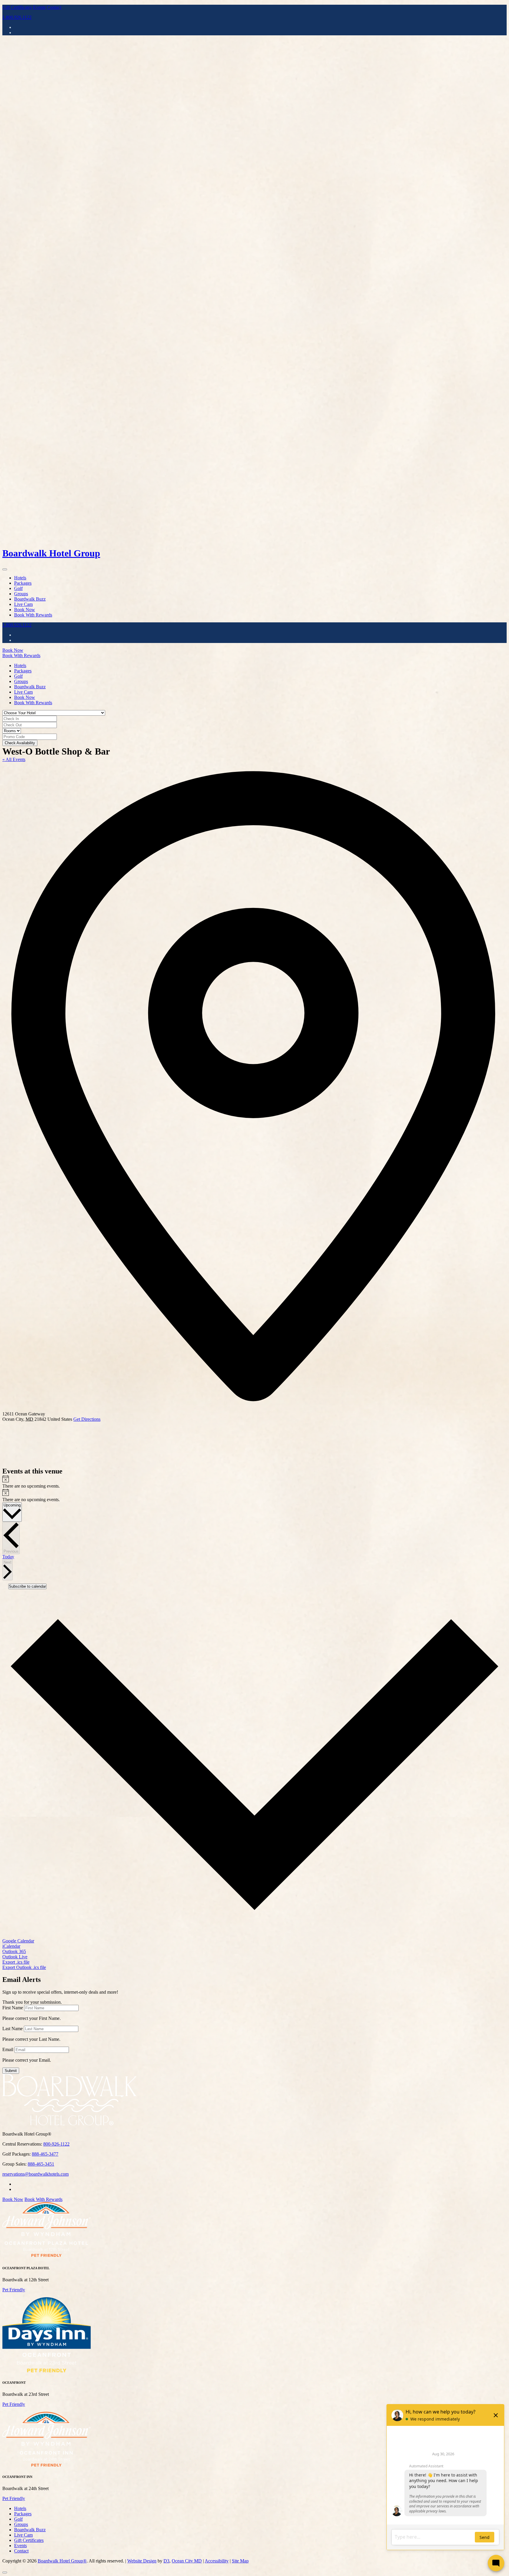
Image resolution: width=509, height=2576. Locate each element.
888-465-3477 (45, 2154)
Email (8, 2049)
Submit (11, 2071)
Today (8, 1557)
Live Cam (23, 604)
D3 (166, 2561)
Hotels (20, 578)
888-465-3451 (41, 2164)
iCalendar (11, 1946)
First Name (13, 2008)
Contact (54, 7)
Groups (21, 594)
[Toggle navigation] (5, 569)
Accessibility (217, 2561)
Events (39, 7)
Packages (23, 583)
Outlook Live (15, 1957)
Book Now (25, 610)
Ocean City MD (187, 2561)
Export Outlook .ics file (24, 1967)
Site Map (240, 2561)
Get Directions (87, 1419)
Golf (18, 588)
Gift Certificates (17, 7)
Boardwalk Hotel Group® (62, 2561)
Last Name (13, 2029)
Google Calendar (18, 1941)
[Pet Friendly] (47, 2256)
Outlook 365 (14, 1951)
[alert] (254, 1482)
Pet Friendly (14, 2290)
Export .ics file (16, 1962)
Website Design (142, 2561)
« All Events (14, 759)
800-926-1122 (56, 2144)
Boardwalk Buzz (30, 599)
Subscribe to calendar (27, 1586)
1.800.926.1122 (17, 17)
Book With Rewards (33, 615)
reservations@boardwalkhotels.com (35, 2174)
